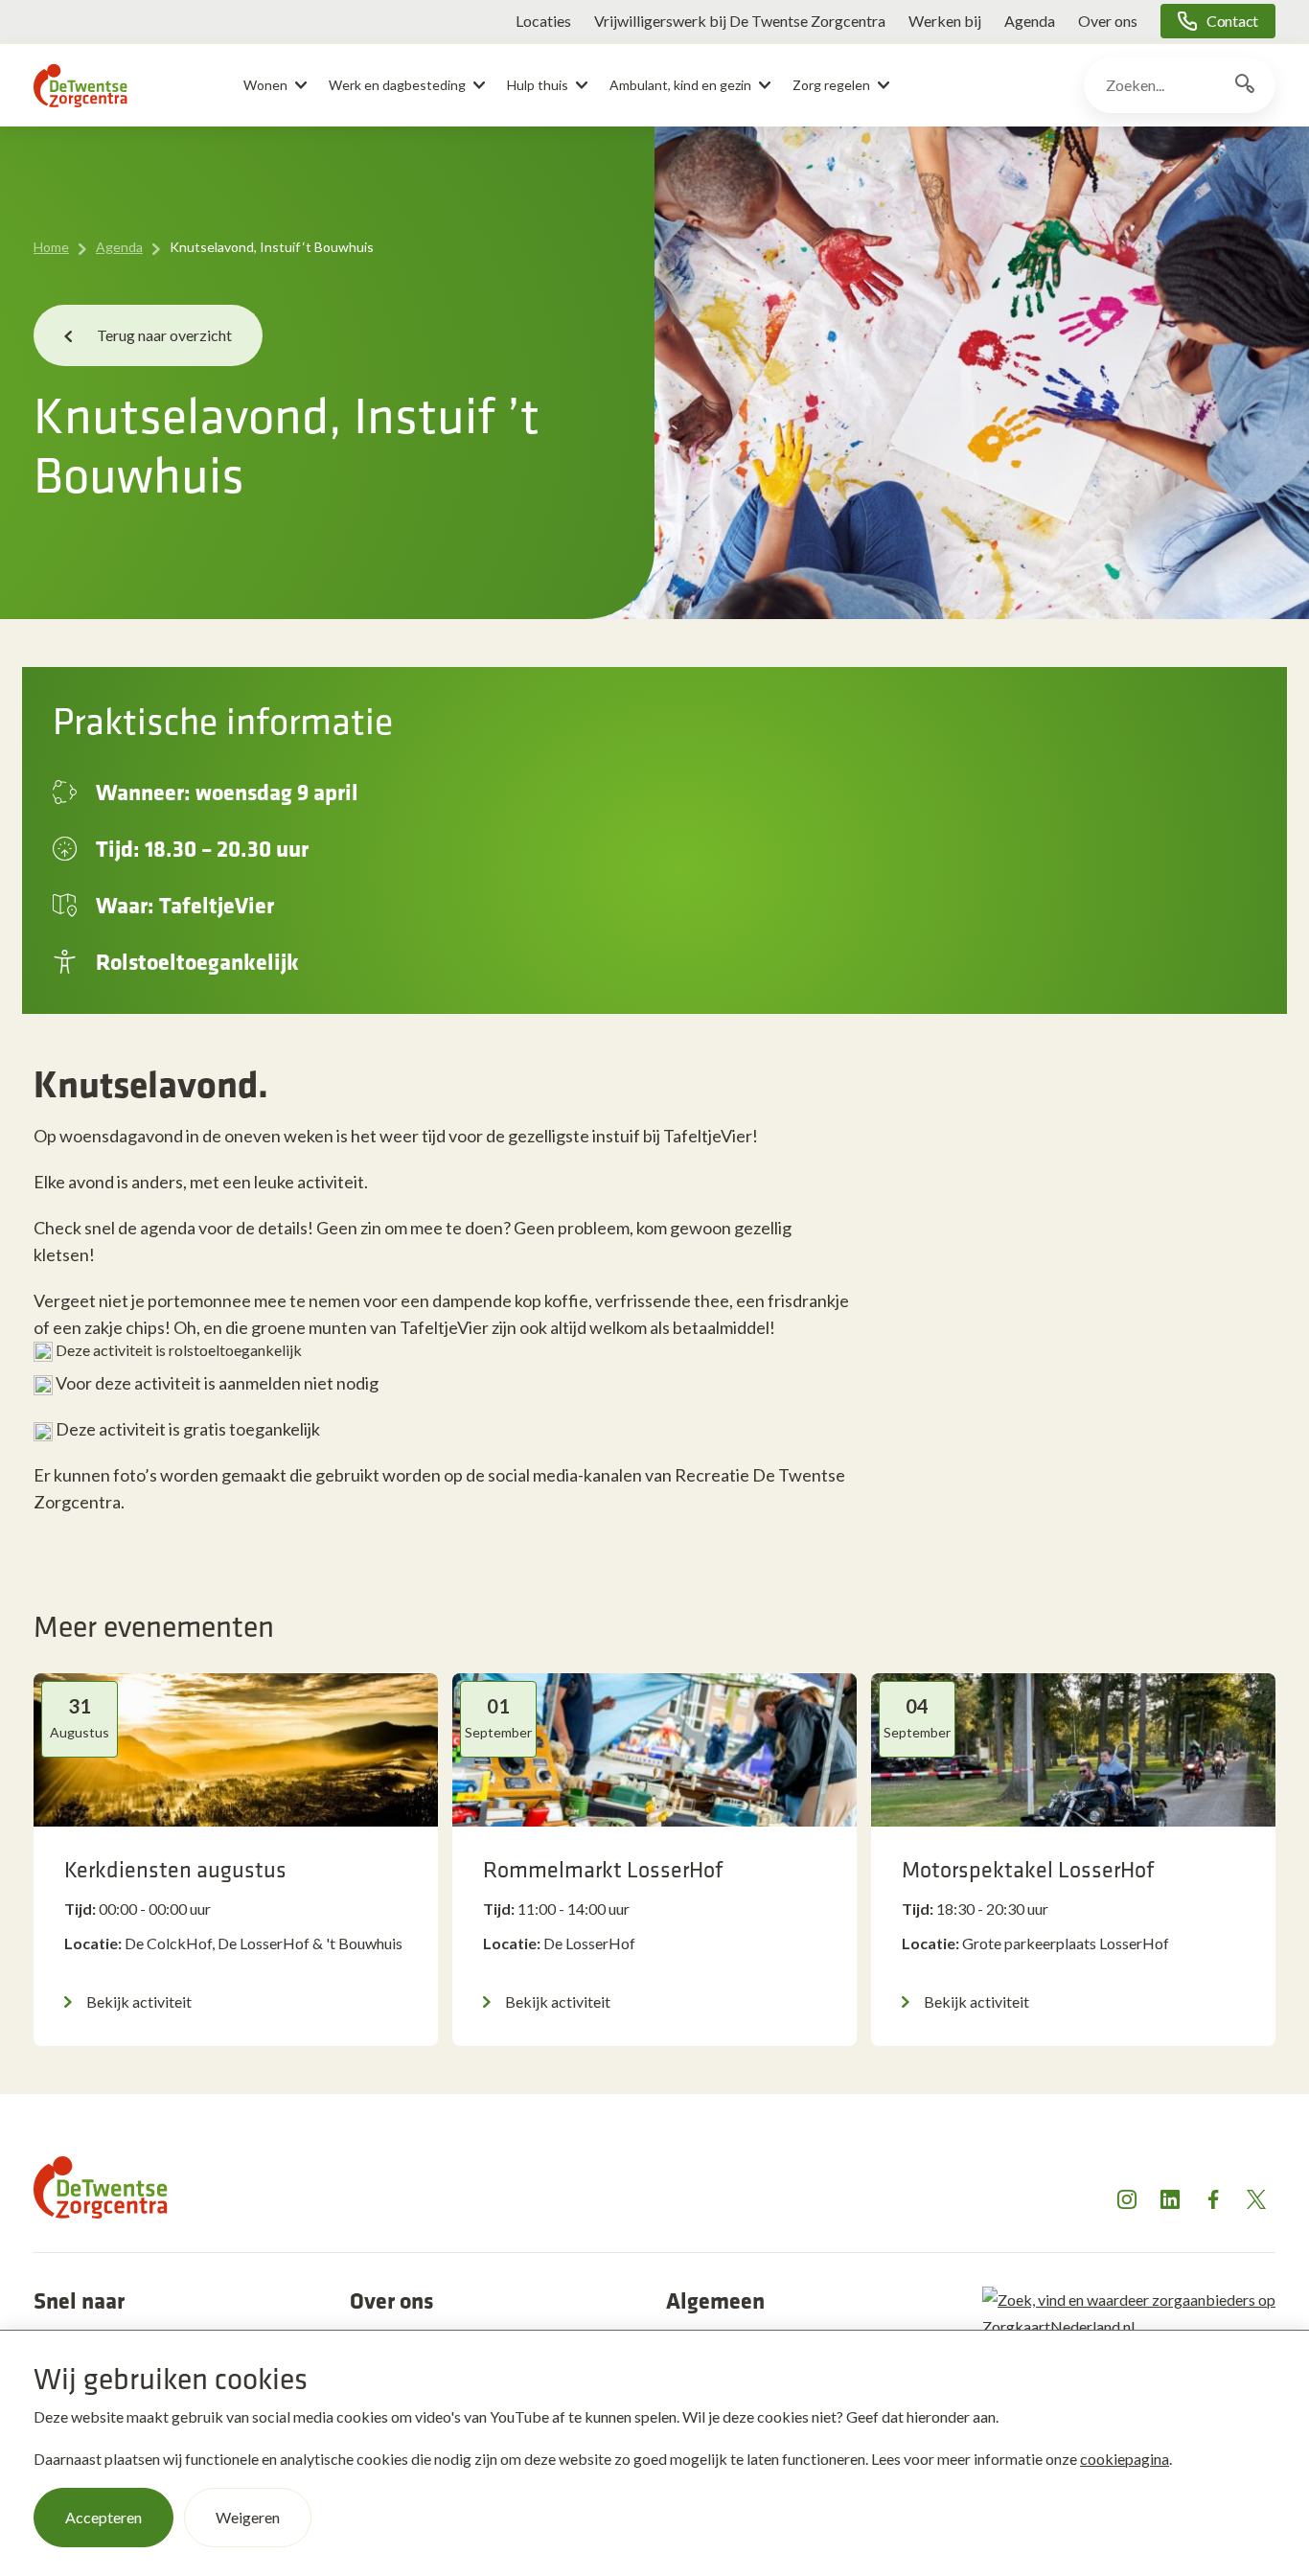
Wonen (265, 85)
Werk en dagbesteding (397, 85)
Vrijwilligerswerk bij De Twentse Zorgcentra (740, 21)
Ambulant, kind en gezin (680, 85)
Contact (1232, 21)
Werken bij (945, 21)
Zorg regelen (831, 85)
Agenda (1030, 21)
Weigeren (248, 2517)
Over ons (1108, 21)
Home (51, 247)
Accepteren (103, 2517)
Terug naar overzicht (164, 335)
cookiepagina (1125, 2459)
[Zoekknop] (1245, 85)
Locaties (543, 21)
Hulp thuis (538, 85)
